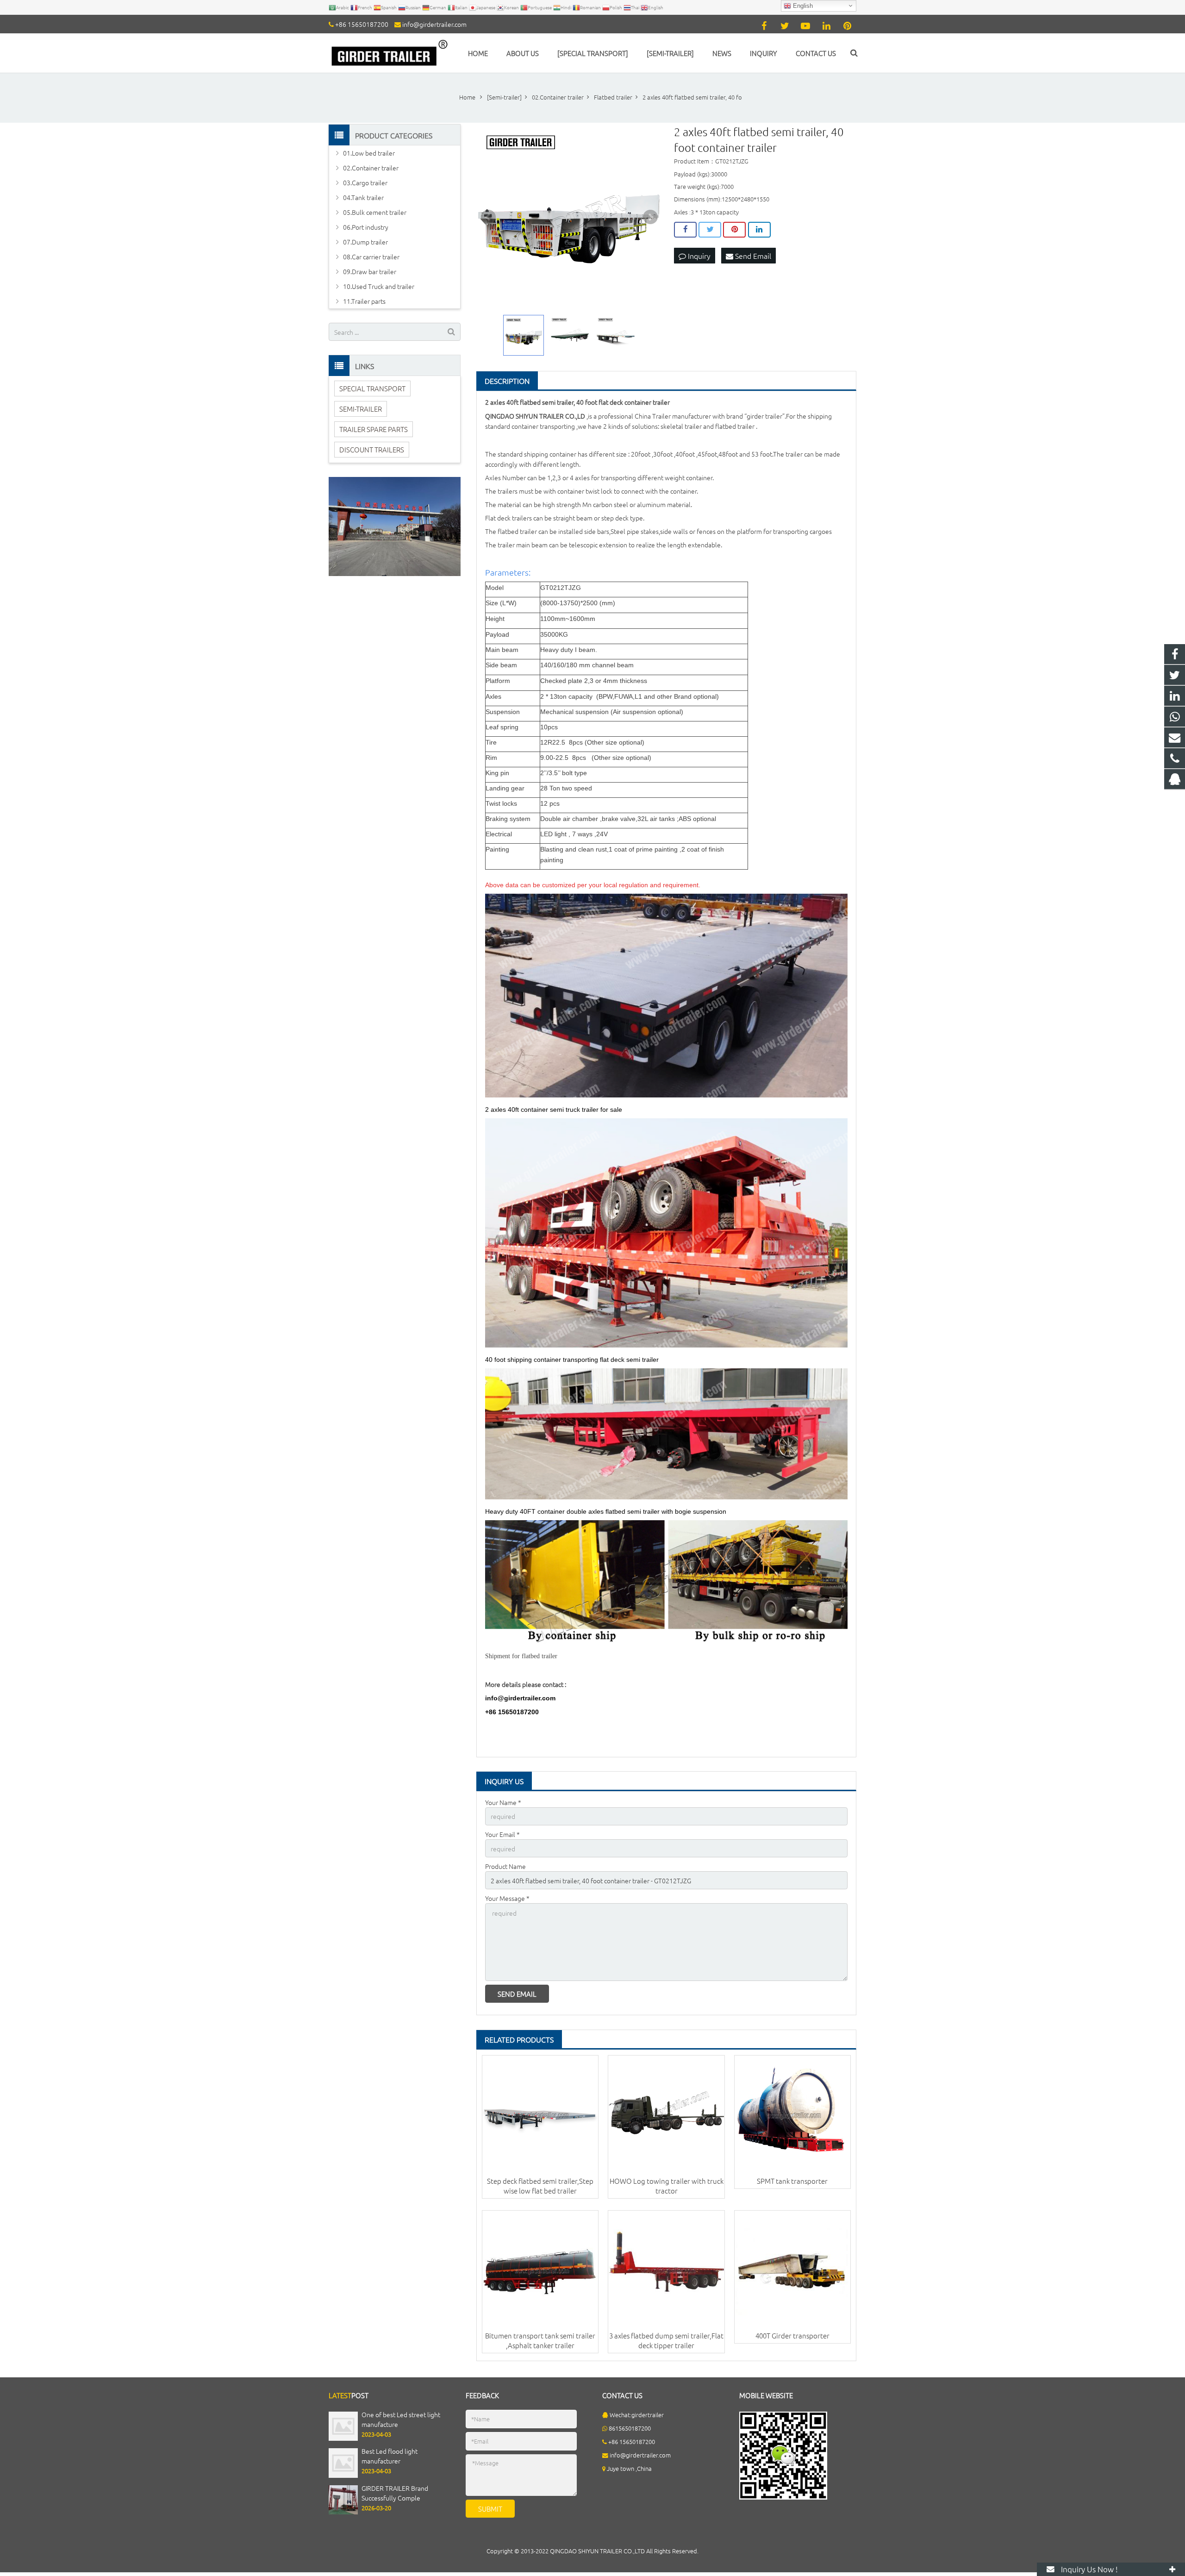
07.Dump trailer (365, 242)
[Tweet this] (710, 230)
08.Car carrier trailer (371, 257)
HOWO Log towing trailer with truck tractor (667, 2186)
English (802, 6)
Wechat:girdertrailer (637, 2415)
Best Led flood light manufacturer (390, 2456)
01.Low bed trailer (369, 153)
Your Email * (502, 1834)
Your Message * (507, 1898)
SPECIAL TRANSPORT (372, 388)
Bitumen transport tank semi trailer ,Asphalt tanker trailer (540, 2340)
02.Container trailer (371, 168)
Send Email (752, 256)
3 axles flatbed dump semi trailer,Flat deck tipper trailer (666, 2340)
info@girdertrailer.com (434, 24)
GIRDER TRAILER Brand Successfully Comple (395, 2493)
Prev (488, 217)
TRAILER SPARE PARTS (374, 429)
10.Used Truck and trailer (379, 286)
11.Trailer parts (364, 301)
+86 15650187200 (362, 24)
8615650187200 (630, 2428)
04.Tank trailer (363, 197)
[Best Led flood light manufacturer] (343, 2475)
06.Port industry (366, 227)
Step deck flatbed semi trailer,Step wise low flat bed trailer (540, 2186)
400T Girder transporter (792, 2335)
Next (650, 217)
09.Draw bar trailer (370, 271)
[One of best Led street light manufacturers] (343, 2438)
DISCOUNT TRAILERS (372, 449)
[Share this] (685, 230)
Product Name (505, 1866)
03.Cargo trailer (365, 182)
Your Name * (503, 1802)
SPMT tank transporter (792, 2181)
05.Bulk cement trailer (375, 212)
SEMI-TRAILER (361, 409)
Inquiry (698, 256)
